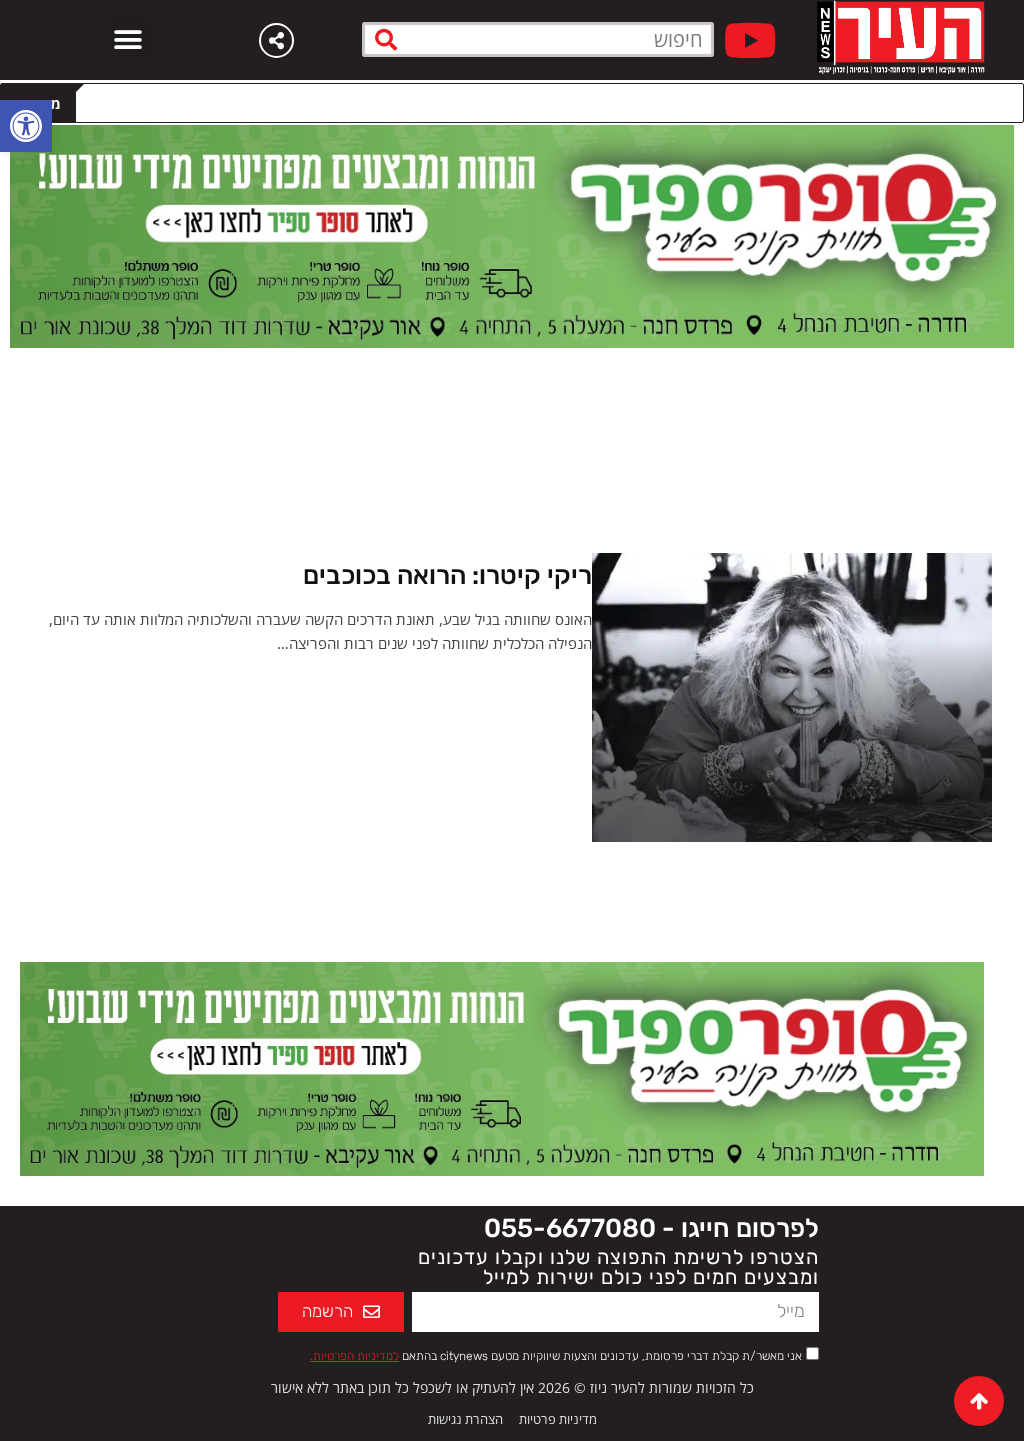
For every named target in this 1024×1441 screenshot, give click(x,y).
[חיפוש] (386, 39)
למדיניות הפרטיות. (354, 1356)
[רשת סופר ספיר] (512, 235)
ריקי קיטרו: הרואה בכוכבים (447, 575)
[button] (128, 39)
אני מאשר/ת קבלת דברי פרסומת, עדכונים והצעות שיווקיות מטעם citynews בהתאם (556, 1356)
